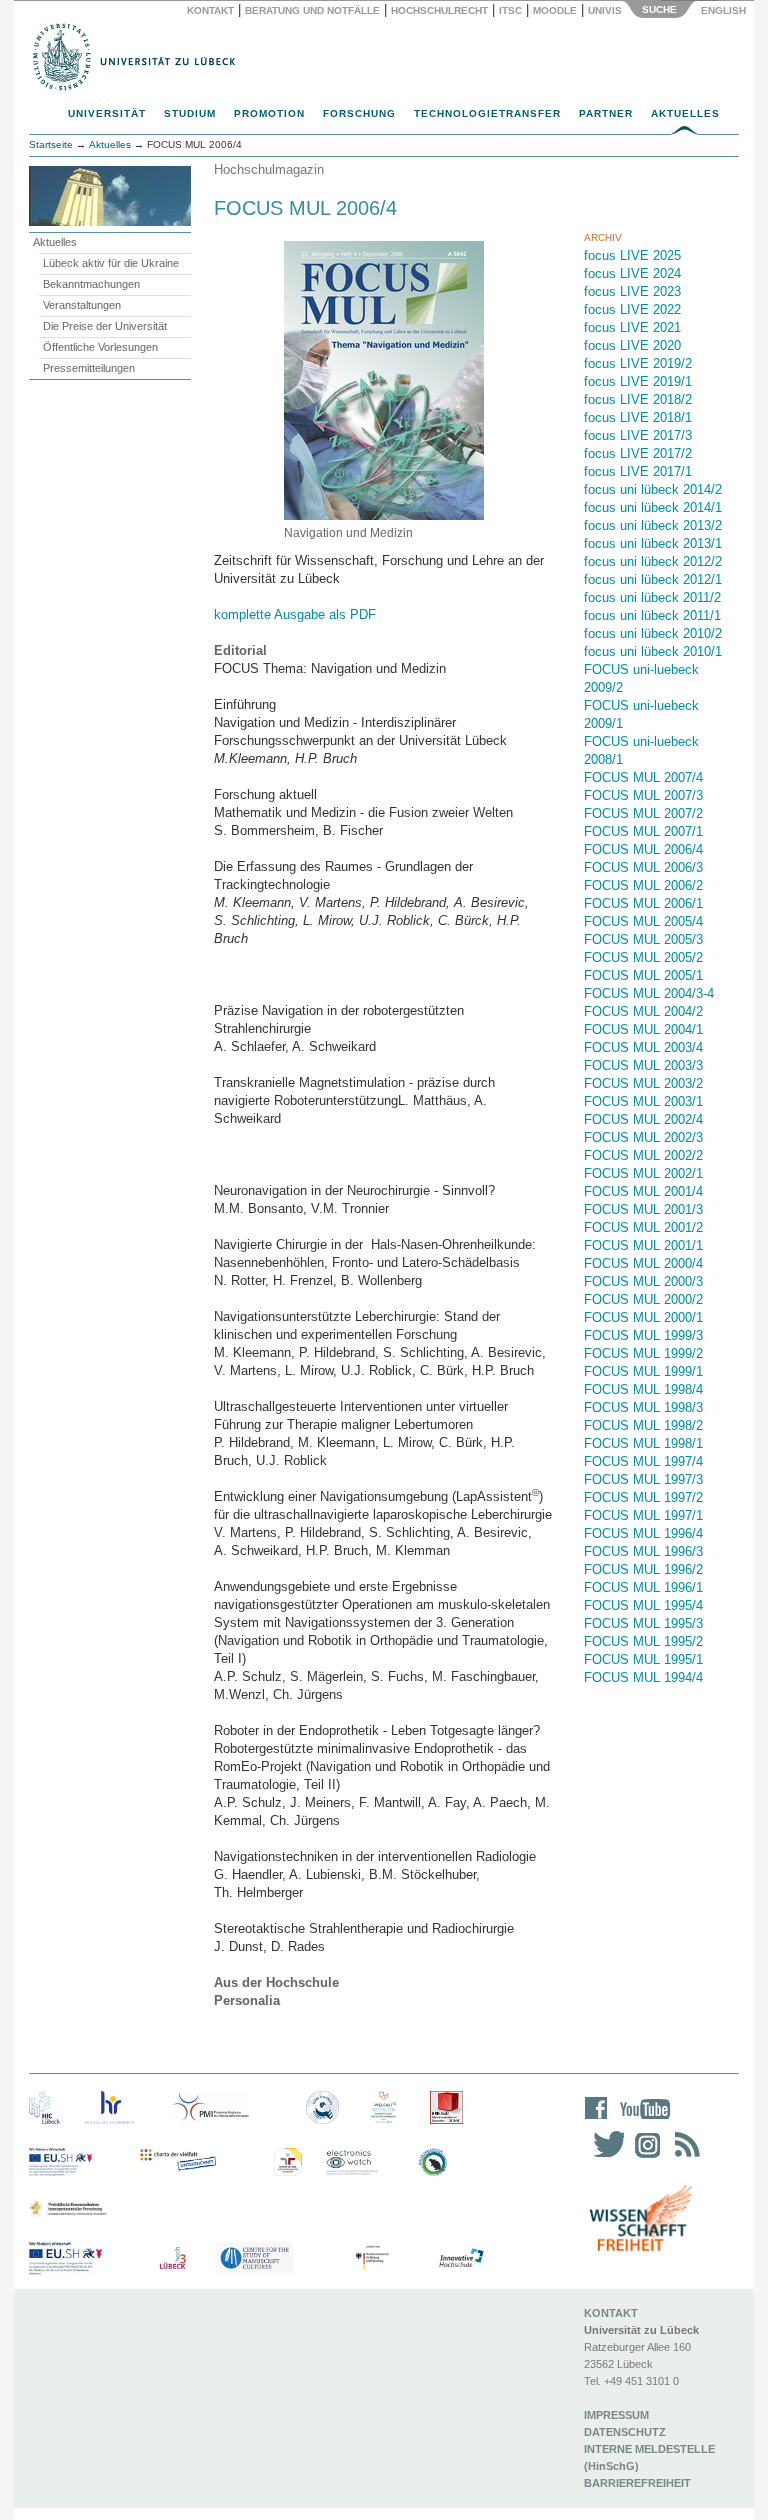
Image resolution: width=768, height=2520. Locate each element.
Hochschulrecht (439, 10)
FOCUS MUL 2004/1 (643, 1029)
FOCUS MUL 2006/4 (643, 849)
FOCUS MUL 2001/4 (643, 1191)
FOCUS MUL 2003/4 (643, 1047)
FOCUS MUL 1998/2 (643, 1425)
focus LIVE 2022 (632, 309)
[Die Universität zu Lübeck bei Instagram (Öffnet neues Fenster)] (644, 2157)
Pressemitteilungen (89, 368)
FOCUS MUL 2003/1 (643, 1101)
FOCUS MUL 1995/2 (643, 1641)
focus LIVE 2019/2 (638, 363)
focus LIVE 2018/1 (638, 417)
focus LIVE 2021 (632, 327)
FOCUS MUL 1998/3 (643, 1407)
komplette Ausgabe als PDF (295, 614)
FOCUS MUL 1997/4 (643, 1461)
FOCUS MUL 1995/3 (643, 1623)
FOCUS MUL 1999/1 (643, 1371)
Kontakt (210, 10)
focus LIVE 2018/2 (638, 399)
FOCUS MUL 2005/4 (643, 921)
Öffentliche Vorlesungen (100, 347)
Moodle (555, 10)
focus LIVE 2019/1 (638, 381)
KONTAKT (611, 2313)
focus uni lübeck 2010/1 (653, 651)
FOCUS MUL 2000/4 (643, 1263)
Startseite (51, 144)
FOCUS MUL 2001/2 (643, 1227)
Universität (107, 113)
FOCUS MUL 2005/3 (643, 939)
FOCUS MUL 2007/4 (643, 777)
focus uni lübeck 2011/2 (652, 597)
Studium (190, 113)
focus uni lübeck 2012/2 (653, 561)
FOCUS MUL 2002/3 (643, 1137)
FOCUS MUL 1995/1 (643, 1659)
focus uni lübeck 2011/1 (652, 615)
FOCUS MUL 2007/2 (643, 813)
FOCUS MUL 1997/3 (643, 1479)
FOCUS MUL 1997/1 (643, 1515)
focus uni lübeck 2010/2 (653, 633)
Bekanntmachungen (91, 284)
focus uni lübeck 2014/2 (653, 489)
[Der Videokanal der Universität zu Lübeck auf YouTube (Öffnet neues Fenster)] (641, 2121)
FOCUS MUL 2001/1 (643, 1245)
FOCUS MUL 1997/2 (643, 1497)
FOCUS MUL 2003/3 (643, 1065)
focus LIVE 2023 (632, 291)
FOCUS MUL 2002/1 (643, 1173)
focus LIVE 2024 (632, 273)
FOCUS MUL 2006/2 (643, 885)
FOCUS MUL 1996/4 (643, 1533)
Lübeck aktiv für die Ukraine (111, 263)
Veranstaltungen (82, 305)
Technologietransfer (487, 113)
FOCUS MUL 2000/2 (643, 1299)
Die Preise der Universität (105, 326)
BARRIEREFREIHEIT (637, 2483)
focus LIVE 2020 (632, 345)
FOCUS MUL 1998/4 (643, 1389)
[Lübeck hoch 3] (172, 2258)
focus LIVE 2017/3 (638, 435)
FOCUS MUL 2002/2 (643, 1155)
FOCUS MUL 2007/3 (643, 795)
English (725, 10)
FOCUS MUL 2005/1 (643, 975)
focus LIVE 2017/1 (638, 471)
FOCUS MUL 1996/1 (643, 1587)
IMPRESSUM (616, 2415)
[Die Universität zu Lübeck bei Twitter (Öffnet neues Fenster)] (604, 2157)
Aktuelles (685, 113)
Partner (606, 113)
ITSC (510, 10)
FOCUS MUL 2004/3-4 (649, 993)
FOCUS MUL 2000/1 (643, 1317)
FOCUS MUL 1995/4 (643, 1605)
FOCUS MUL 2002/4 (643, 1119)
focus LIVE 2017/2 (638, 453)
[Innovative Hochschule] (460, 2258)
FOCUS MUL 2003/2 (643, 1083)
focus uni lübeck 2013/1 (653, 543)
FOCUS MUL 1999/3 (643, 1335)
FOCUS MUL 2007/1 (643, 831)
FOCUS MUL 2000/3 (643, 1281)
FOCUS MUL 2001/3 (643, 1209)
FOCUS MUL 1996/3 (643, 1551)
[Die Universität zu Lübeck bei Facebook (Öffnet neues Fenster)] (596, 2121)
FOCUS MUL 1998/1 (643, 1443)
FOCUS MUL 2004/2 (643, 1011)
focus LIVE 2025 (632, 255)
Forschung (359, 113)
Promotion (269, 113)
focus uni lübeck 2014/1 (653, 507)
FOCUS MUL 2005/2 (643, 957)
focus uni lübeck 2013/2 (653, 525)
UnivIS (605, 10)
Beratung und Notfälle (312, 10)
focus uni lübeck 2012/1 (653, 579)
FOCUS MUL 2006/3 (643, 867)
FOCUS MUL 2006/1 (643, 903)
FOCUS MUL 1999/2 (643, 1353)
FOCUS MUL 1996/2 (643, 1569)
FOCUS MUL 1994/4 (643, 1677)
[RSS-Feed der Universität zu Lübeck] (684, 2157)
